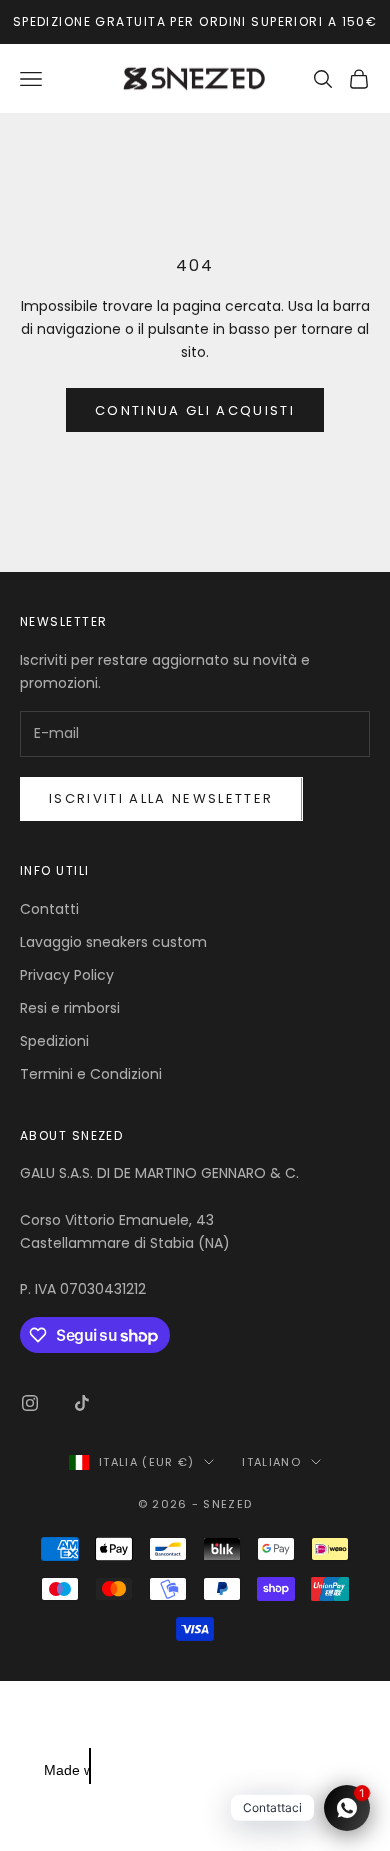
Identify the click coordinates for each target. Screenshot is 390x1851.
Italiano (271, 1462)
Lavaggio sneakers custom (113, 942)
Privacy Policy (67, 975)
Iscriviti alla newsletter (161, 798)
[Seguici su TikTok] (82, 1403)
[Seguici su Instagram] (30, 1403)
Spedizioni (54, 1041)
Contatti (49, 909)
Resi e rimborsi (70, 1008)
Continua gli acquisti (195, 410)
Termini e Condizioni (91, 1074)
